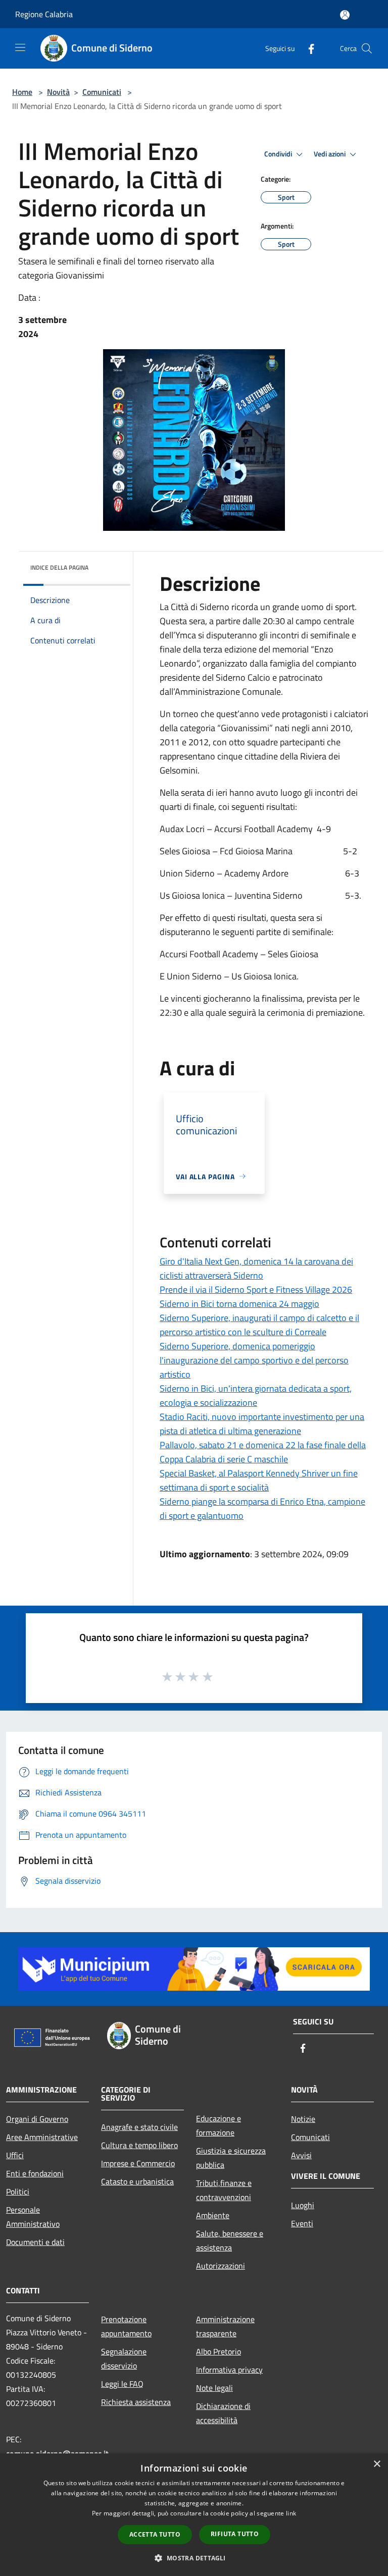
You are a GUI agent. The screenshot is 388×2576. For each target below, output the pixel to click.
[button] (194, 2558)
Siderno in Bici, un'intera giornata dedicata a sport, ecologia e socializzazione (256, 1395)
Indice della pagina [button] (59, 567)
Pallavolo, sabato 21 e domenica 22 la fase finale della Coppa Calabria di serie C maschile (263, 1452)
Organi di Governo (37, 2119)
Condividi (279, 154)
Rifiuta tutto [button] (235, 2534)
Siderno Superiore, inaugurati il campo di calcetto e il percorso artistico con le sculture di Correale (259, 1325)
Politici (18, 2191)
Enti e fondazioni (35, 2173)
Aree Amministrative (42, 2137)
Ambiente (213, 2215)
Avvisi (301, 2155)
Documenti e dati (35, 2242)
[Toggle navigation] (20, 47)
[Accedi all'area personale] (345, 15)
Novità (58, 92)
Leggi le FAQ (122, 2384)
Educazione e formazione (219, 2125)
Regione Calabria (44, 14)
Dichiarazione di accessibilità (223, 2413)
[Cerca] (367, 48)
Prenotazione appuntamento (126, 2326)
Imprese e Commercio (138, 2163)
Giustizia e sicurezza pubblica (231, 2158)
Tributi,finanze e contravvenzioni (224, 2190)
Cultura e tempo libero (139, 2145)
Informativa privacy (229, 2370)
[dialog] (194, 2515)
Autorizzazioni (221, 2266)
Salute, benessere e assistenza (230, 2240)
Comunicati (102, 92)
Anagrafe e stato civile (139, 2127)
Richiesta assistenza (136, 2402)
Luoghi (303, 2205)
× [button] (377, 2464)
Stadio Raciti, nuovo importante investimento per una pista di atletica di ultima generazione (262, 1424)
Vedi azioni (330, 154)
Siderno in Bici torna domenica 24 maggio (239, 1304)
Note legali (214, 2388)
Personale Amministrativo (33, 2217)
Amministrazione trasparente (225, 2326)
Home (22, 92)
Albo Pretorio (219, 2351)
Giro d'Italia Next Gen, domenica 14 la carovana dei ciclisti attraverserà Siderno (256, 1268)
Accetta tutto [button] (155, 2534)
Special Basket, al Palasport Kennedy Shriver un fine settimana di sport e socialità (259, 1480)
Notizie (303, 2119)
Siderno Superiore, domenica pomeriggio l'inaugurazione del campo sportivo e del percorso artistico (254, 1360)
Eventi (302, 2223)
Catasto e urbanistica (137, 2181)
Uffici (15, 2155)
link (291, 2513)
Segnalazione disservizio (124, 2359)
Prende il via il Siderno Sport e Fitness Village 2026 (256, 1290)
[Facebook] (307, 48)
